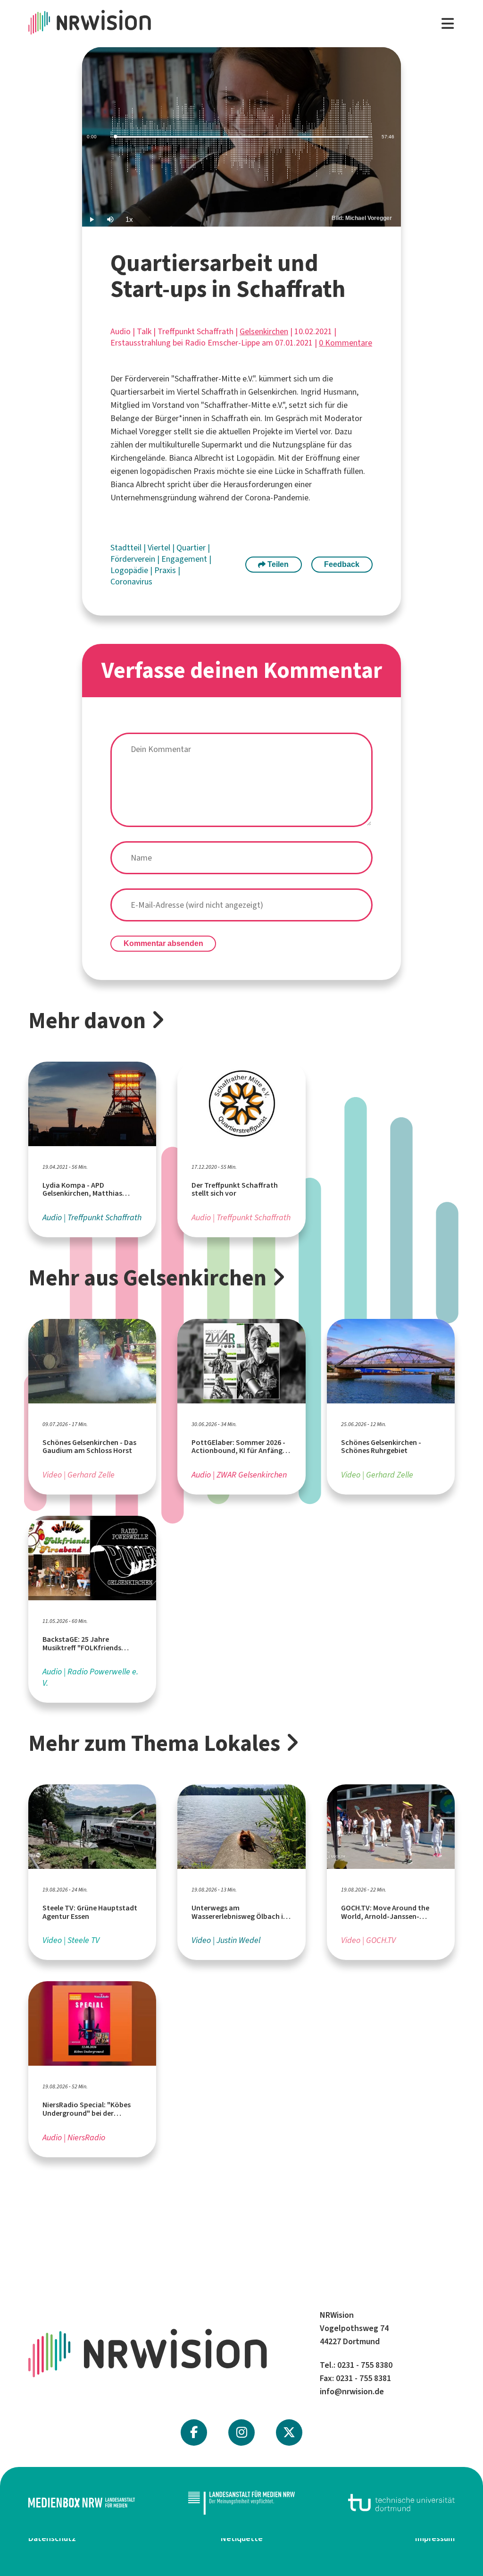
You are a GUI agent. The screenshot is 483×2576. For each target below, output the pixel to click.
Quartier (192, 548)
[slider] (241, 137)
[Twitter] (289, 2432)
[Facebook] (194, 2432)
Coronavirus (131, 582)
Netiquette (242, 2538)
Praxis (166, 570)
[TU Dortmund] (401, 2503)
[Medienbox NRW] (82, 2503)
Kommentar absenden (163, 943)
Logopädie (130, 570)
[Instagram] (242, 2432)
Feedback (342, 564)
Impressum (435, 2538)
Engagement (185, 559)
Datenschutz (52, 2538)
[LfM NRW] (241, 2503)
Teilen (277, 564)
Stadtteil (127, 548)
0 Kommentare (346, 343)
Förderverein (134, 559)
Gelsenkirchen (264, 331)
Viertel (160, 548)
